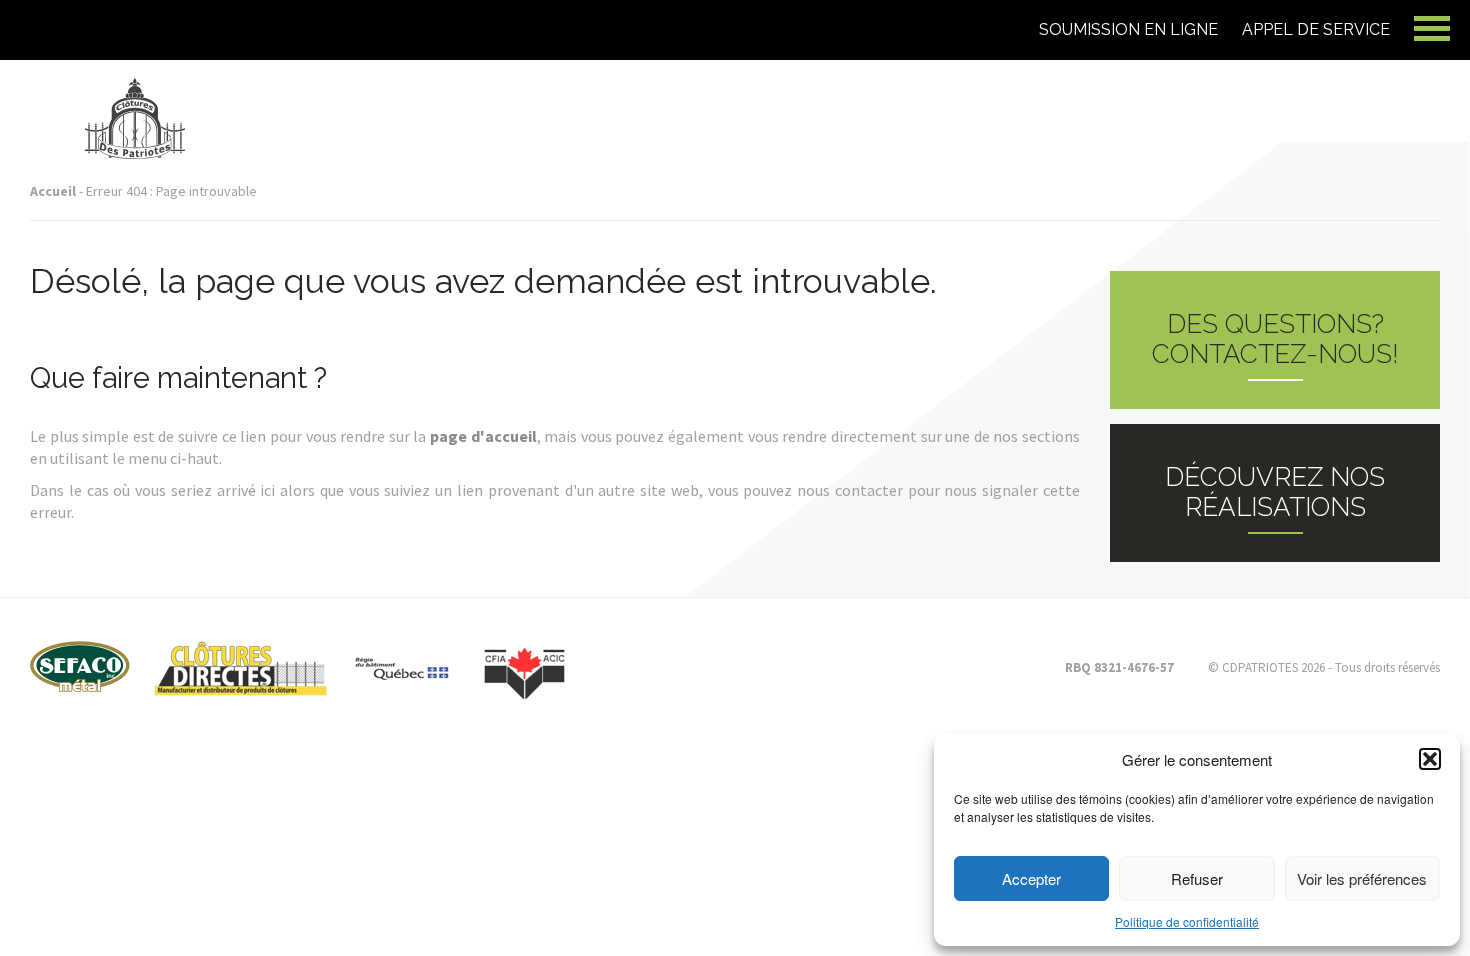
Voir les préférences (1362, 878)
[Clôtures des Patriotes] (135, 92)
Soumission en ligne (1128, 29)
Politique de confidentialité (1187, 921)
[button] (1430, 759)
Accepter (1031, 878)
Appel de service (1316, 29)
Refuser (1197, 878)
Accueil (53, 191)
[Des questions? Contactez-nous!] (1275, 340)
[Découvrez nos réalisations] (1275, 493)
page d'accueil (483, 436)
